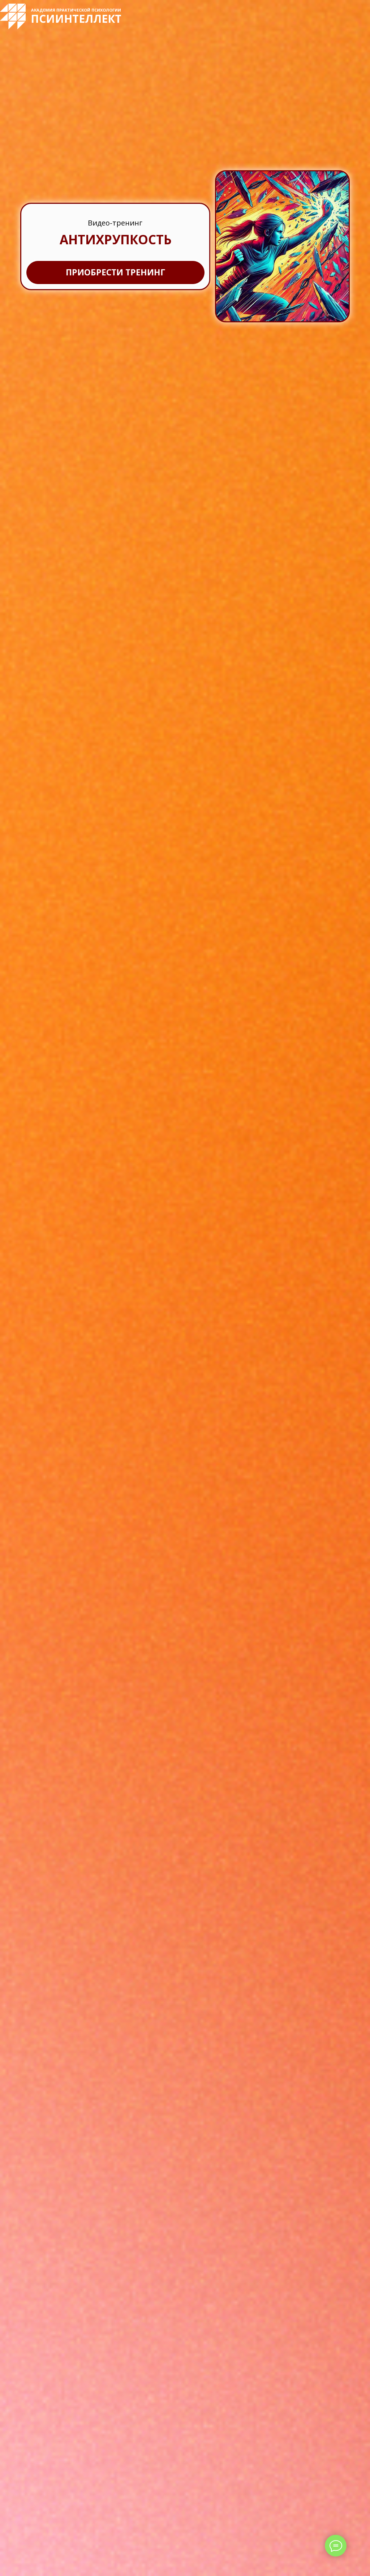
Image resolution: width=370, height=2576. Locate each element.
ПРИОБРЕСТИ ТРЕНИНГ (115, 272)
